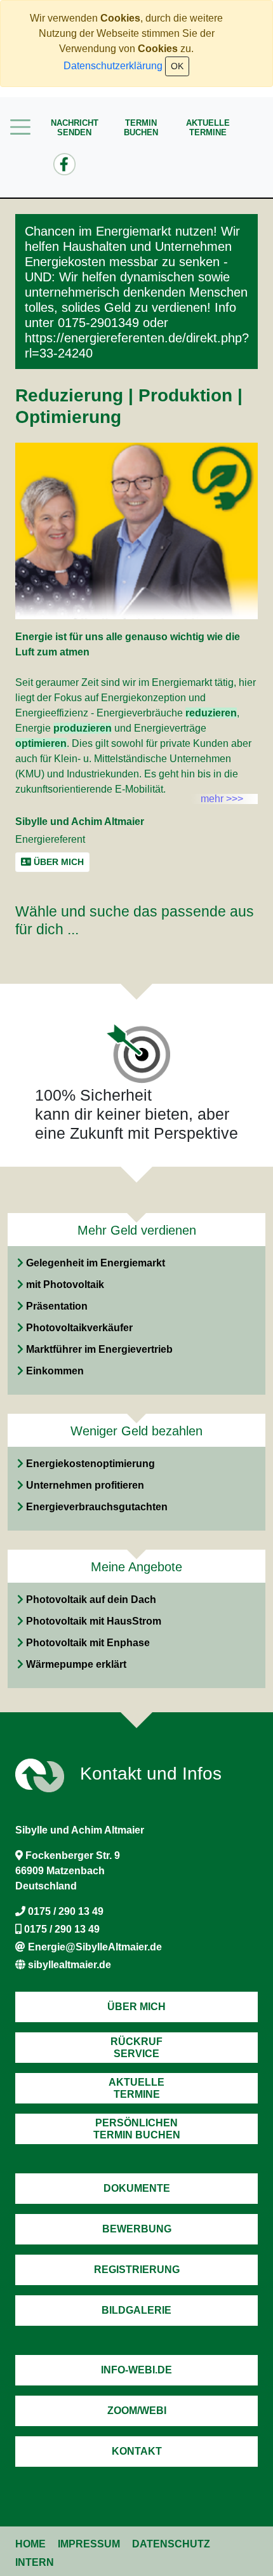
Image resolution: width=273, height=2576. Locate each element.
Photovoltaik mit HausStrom (94, 1621)
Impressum (89, 2544)
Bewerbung (137, 2229)
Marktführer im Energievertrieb (99, 1349)
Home (30, 2544)
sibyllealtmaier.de (70, 1965)
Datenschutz (171, 2544)
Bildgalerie (136, 2310)
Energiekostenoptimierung (90, 1464)
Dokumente (137, 2188)
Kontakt (137, 2451)
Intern (35, 2562)
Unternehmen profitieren (85, 1485)
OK (177, 66)
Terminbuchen (141, 128)
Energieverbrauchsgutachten (97, 1507)
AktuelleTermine (208, 128)
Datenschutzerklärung (113, 66)
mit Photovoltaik (65, 1285)
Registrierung (137, 2270)
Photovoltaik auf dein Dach (91, 1600)
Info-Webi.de (136, 2370)
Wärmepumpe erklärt (76, 1664)
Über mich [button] (57, 862)
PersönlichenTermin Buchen (137, 2129)
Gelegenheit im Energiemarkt (96, 1263)
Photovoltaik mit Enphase (88, 1643)
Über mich (136, 2007)
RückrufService (136, 2048)
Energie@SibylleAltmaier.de (95, 1947)
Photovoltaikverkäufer (79, 1328)
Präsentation (57, 1306)
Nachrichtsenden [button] (75, 128)
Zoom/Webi (137, 2411)
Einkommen (55, 1371)
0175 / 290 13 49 (66, 1911)
